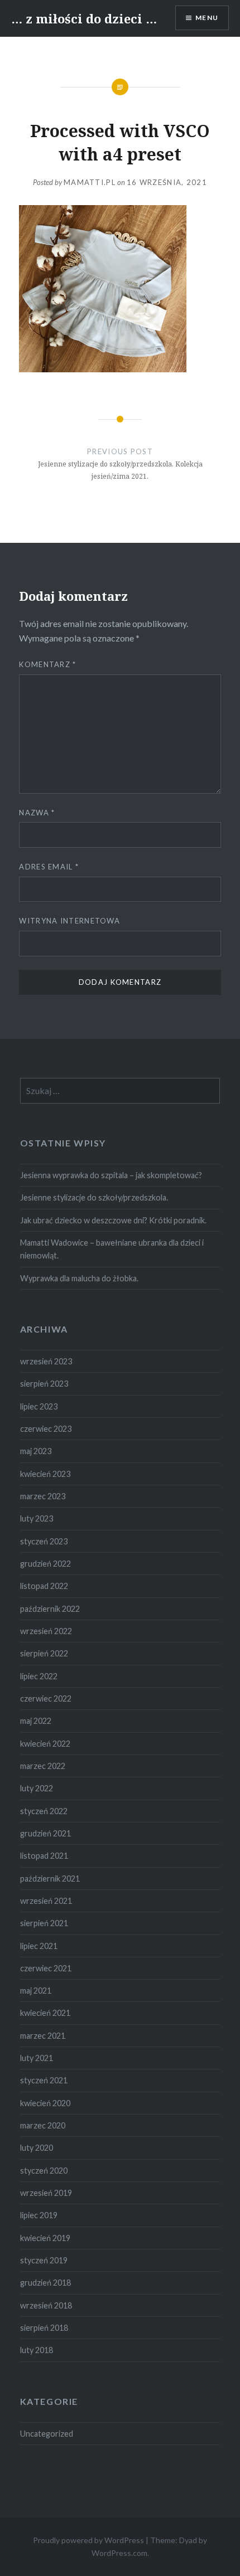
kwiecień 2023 (45, 1474)
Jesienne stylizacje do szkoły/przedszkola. (94, 1197)
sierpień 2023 (44, 1384)
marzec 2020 (43, 2125)
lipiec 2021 (39, 1946)
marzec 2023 (43, 1496)
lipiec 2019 (39, 2215)
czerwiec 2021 (46, 1968)
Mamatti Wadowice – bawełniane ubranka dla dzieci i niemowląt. (112, 1249)
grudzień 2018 (45, 2283)
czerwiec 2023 (46, 1429)
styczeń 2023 (44, 1541)
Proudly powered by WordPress (88, 2540)
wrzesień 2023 (46, 1361)
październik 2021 (50, 1878)
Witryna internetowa (69, 921)
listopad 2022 (44, 1586)
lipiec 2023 (39, 1406)
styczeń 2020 (44, 2171)
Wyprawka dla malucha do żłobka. (79, 1278)
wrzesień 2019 (46, 2193)
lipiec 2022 (39, 1676)
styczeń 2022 (44, 1811)
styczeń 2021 (44, 2080)
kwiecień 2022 (45, 1744)
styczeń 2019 (44, 2260)
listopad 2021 (44, 1856)
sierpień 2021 (44, 1923)
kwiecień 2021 (45, 2013)
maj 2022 (36, 1721)
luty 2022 (37, 1788)
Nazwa (37, 813)
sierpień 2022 (44, 1653)
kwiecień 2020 (45, 2103)
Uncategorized (47, 2434)
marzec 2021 (43, 2036)
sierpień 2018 (44, 2328)
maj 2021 (36, 1991)
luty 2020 (37, 2148)
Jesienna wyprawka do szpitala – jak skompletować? (111, 1175)
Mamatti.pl (90, 182)
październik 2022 (50, 1609)
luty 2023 (37, 1518)
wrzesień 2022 (46, 1631)
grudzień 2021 (45, 1833)
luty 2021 (37, 2058)
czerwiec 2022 (46, 1698)
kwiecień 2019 (45, 2238)
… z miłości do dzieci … (84, 18)
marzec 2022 (43, 1766)
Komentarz (47, 664)
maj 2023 (36, 1451)
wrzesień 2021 (46, 1901)
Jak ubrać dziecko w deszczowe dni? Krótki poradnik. (113, 1220)
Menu (207, 18)
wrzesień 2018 (46, 2305)
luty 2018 (37, 2350)
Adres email (49, 867)
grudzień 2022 (45, 1564)
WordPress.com (119, 2553)
